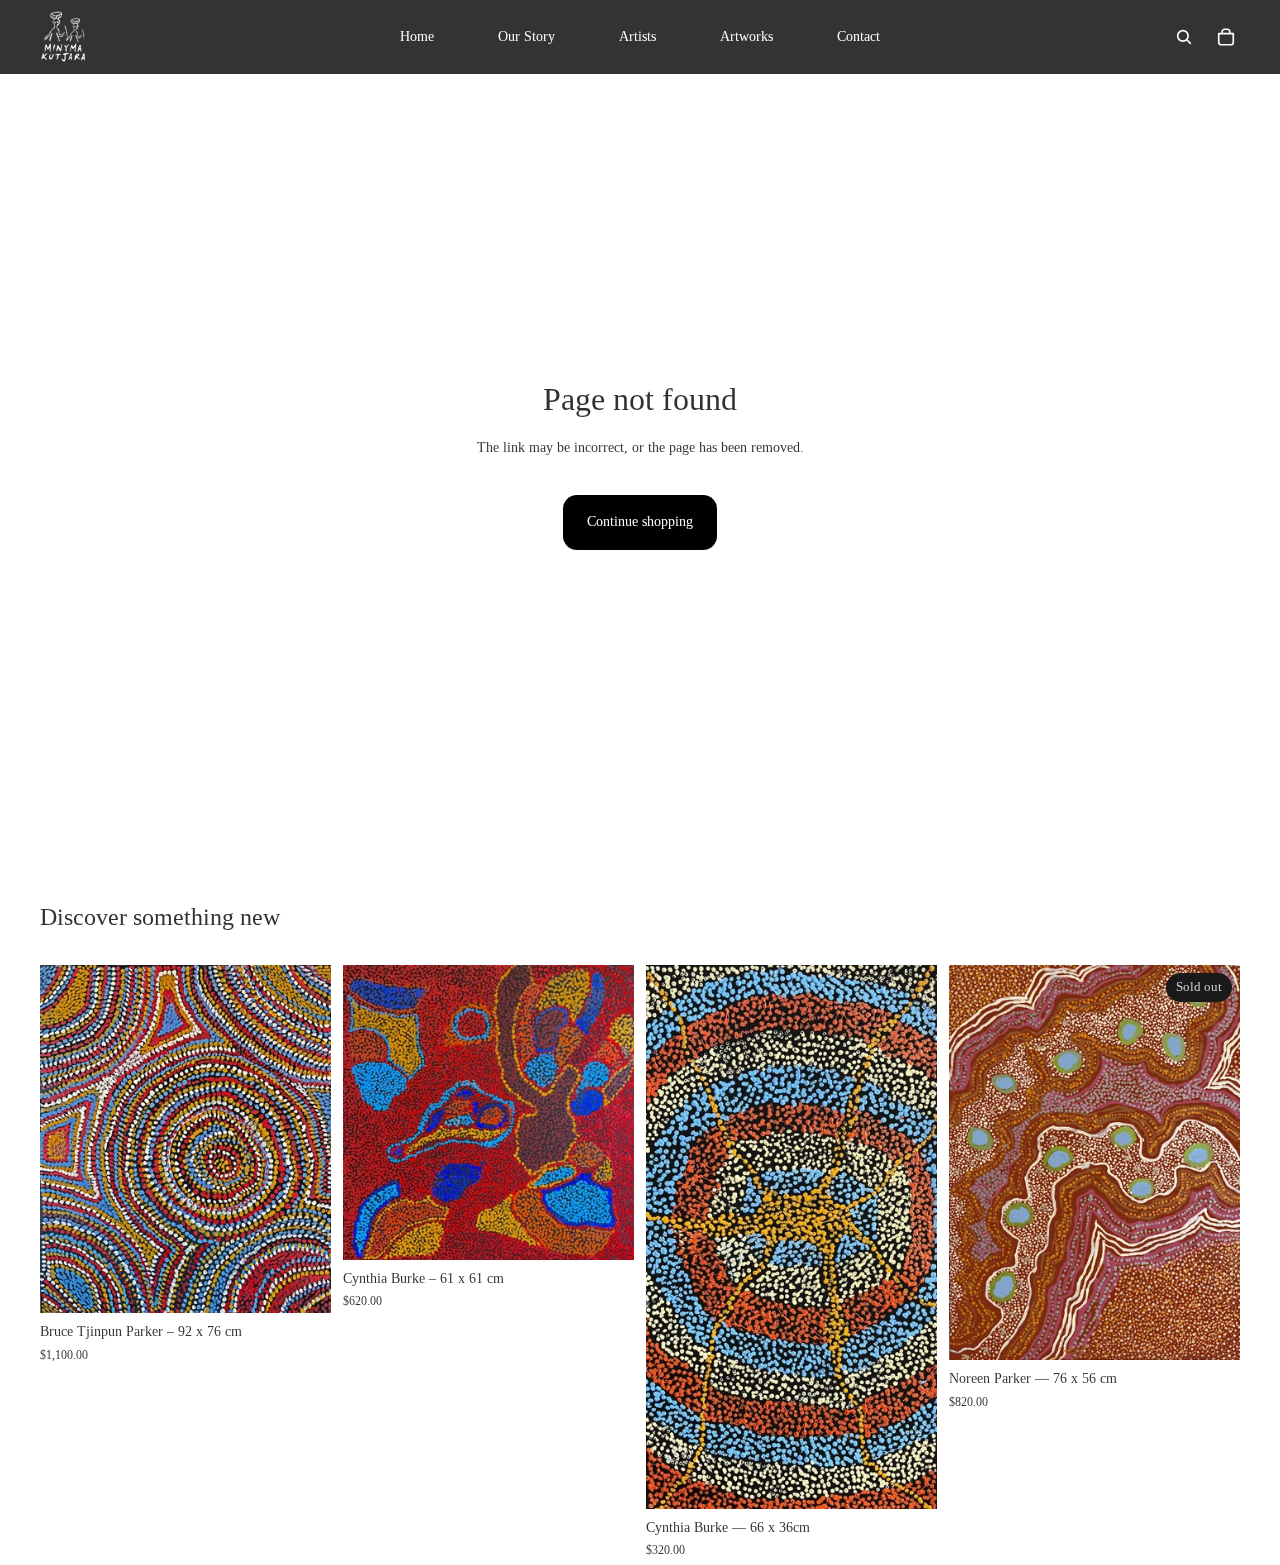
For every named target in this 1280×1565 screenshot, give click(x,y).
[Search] (1184, 37)
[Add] (300, 1283)
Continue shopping (640, 521)
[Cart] (1226, 37)
